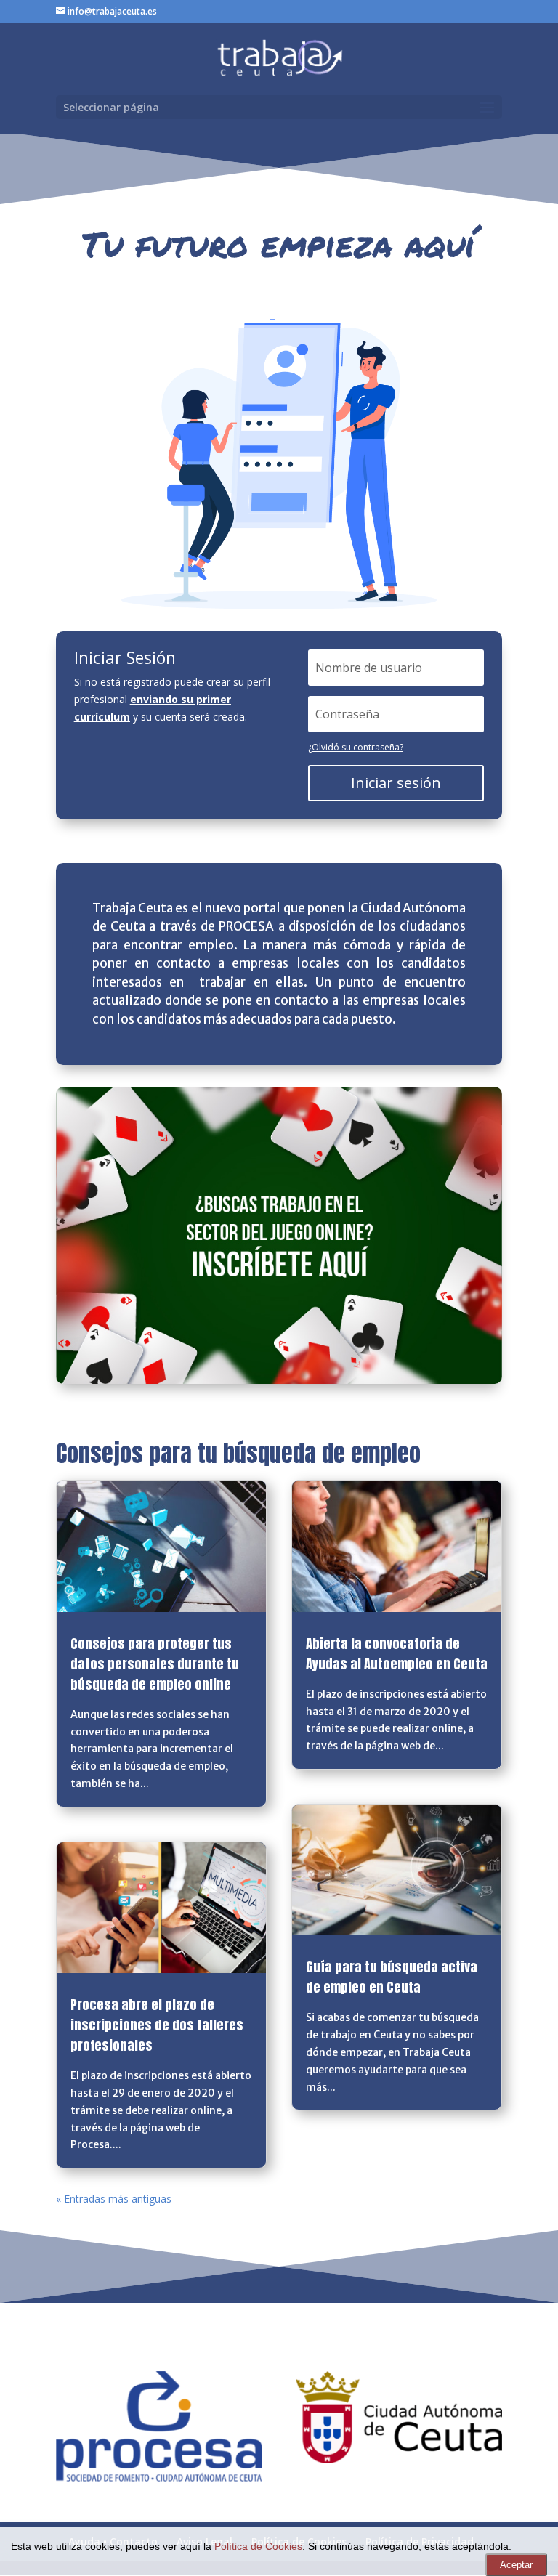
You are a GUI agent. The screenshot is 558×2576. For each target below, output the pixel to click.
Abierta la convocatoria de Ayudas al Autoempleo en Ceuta (397, 1654)
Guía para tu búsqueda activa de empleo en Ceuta (392, 1977)
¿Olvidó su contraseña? (356, 747)
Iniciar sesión (396, 783)
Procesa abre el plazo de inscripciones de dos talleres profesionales (157, 2025)
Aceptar (516, 2565)
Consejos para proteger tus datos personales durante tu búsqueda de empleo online (155, 1664)
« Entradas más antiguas (114, 2199)
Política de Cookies (258, 2547)
